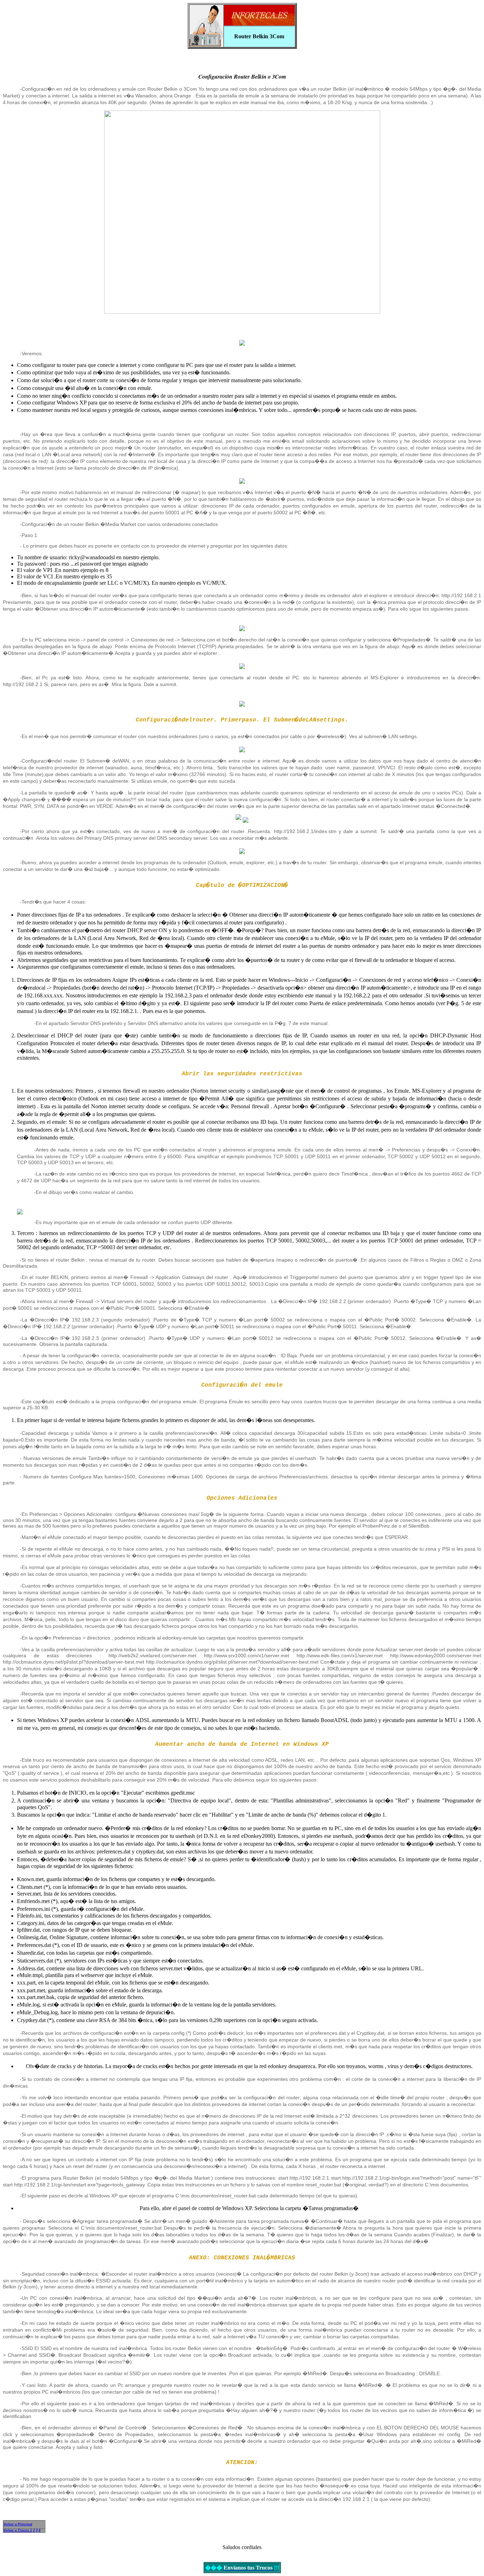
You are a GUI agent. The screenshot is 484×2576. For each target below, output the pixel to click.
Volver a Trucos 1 (18, 2530)
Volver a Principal (18, 2524)
